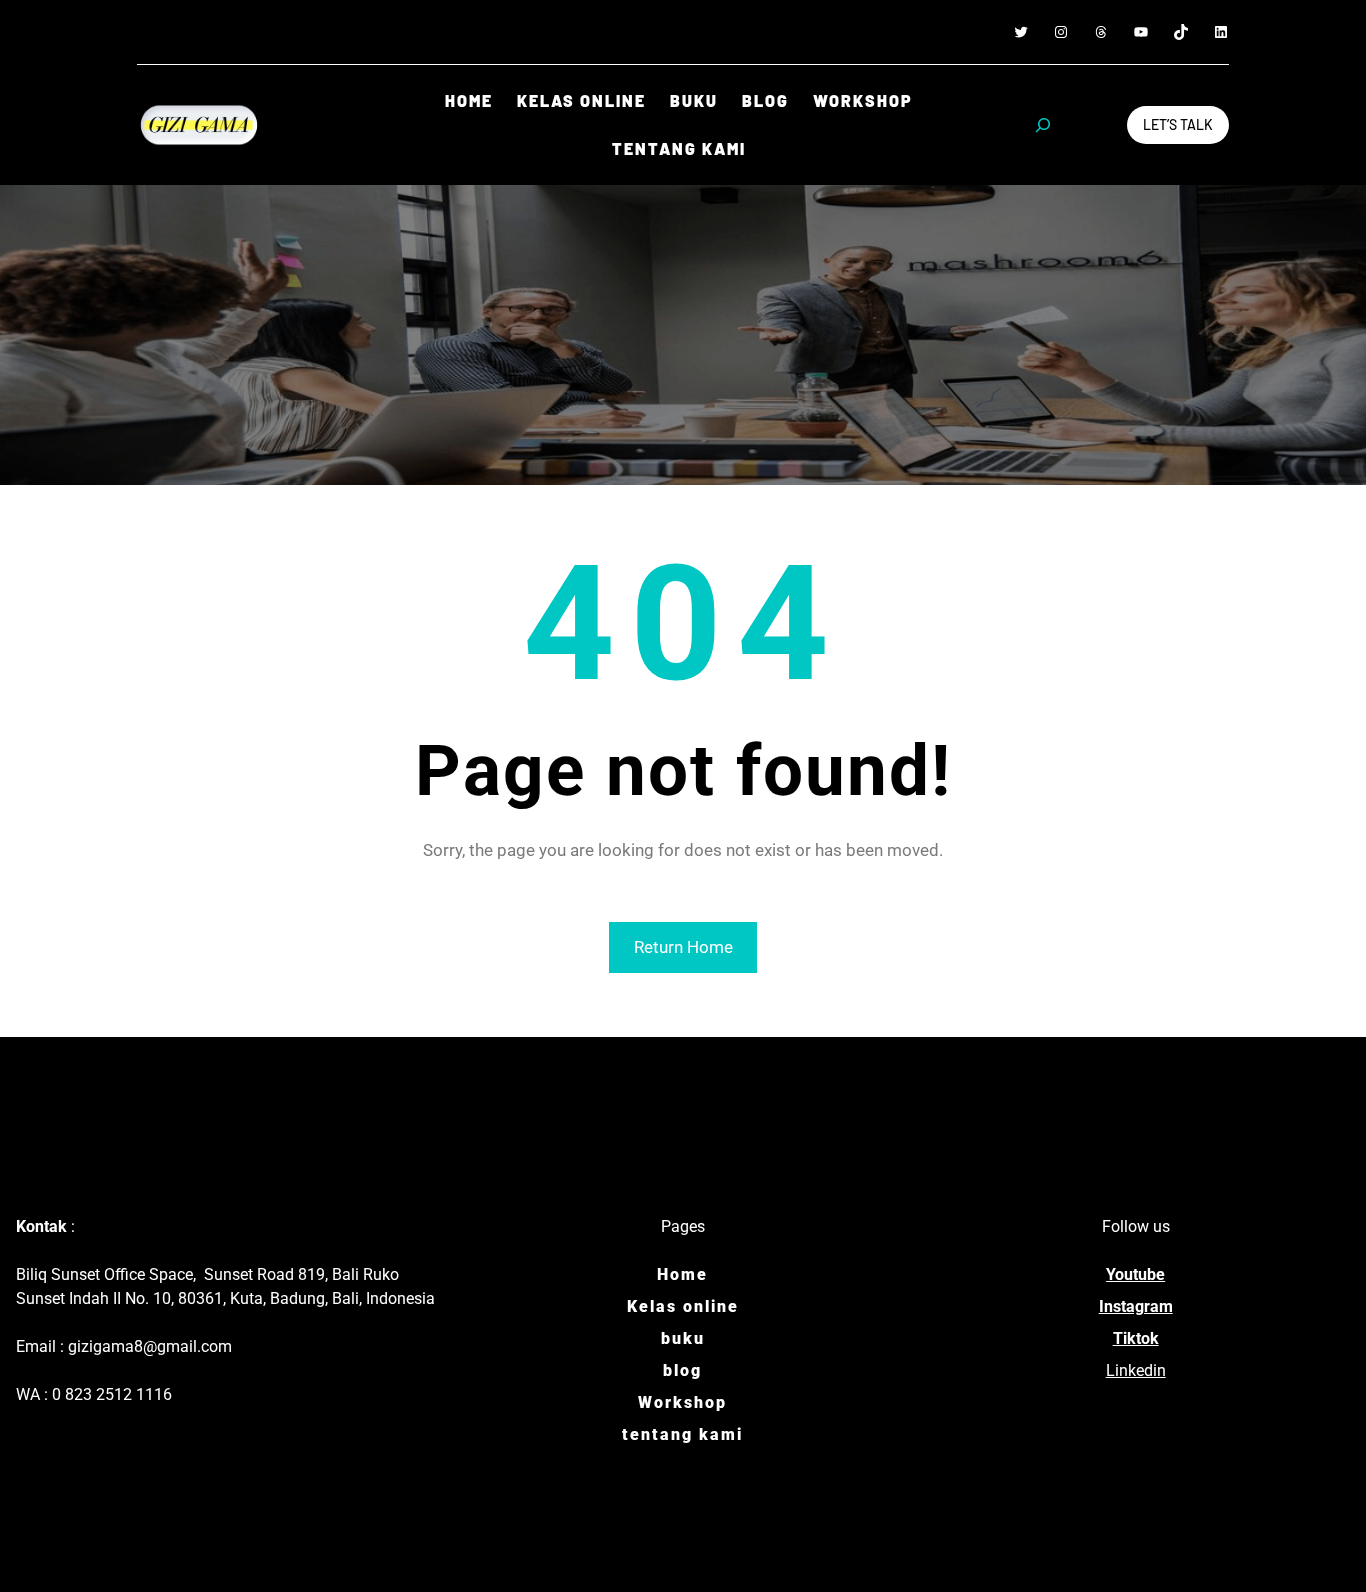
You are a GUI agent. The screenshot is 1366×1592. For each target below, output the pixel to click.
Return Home (683, 947)
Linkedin (1136, 1370)
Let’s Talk (1178, 124)
